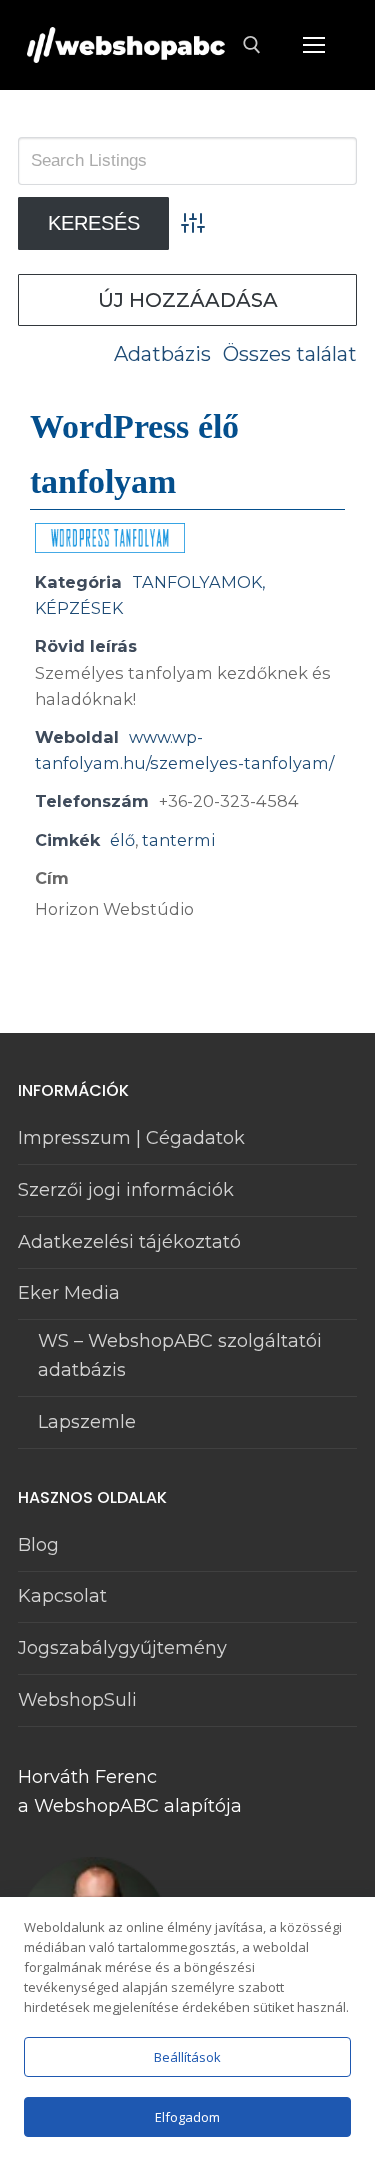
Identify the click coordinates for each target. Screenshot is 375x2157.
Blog (38, 1545)
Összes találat (290, 354)
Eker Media (69, 1293)
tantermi (178, 840)
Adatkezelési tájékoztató (129, 1242)
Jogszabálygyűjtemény (122, 1648)
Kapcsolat (62, 1596)
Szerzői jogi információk (126, 1190)
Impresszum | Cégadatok (131, 1138)
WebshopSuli (77, 1700)
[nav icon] (313, 45)
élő (122, 840)
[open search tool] (252, 45)
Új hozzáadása (188, 300)
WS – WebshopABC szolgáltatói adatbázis (180, 1355)
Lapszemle (87, 1422)
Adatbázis (162, 354)
